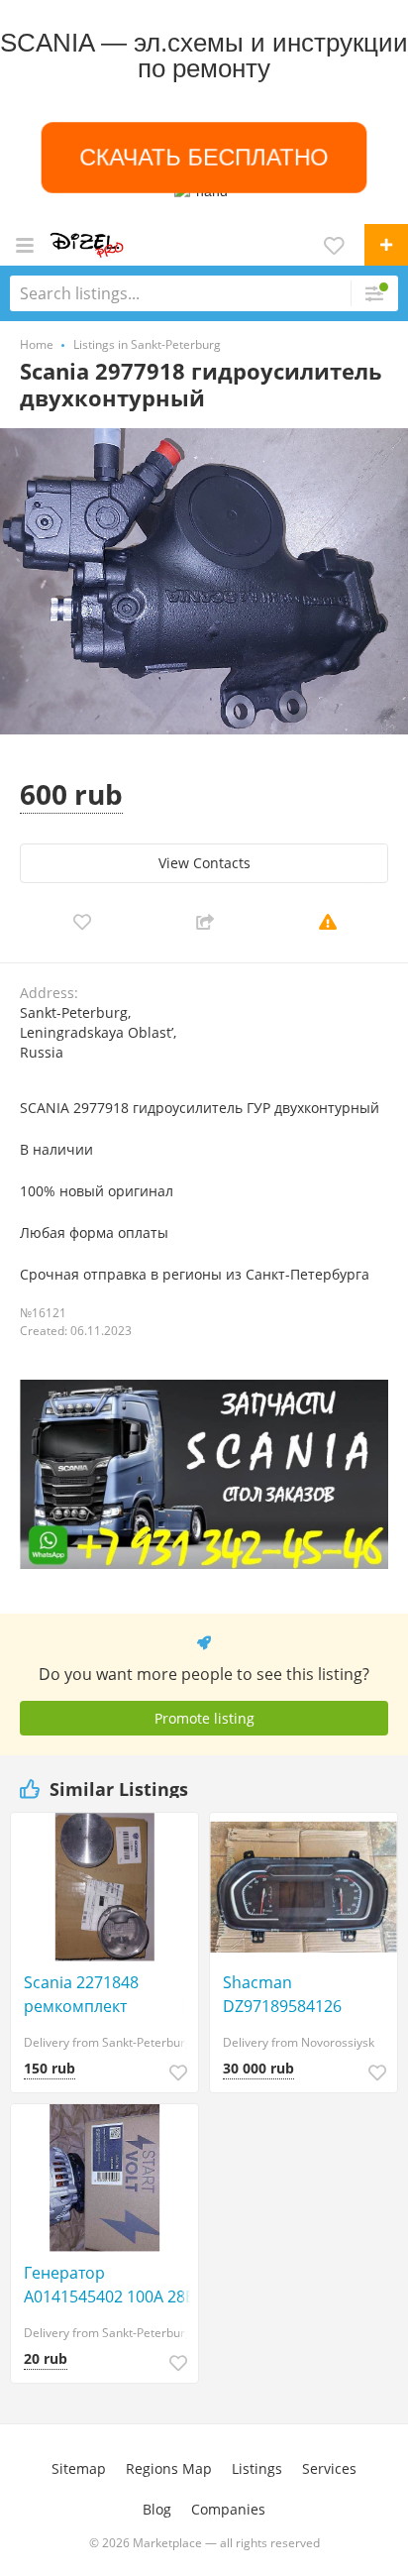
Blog (157, 2509)
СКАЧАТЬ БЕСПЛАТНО (204, 158)
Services (329, 2468)
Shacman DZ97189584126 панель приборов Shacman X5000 (292, 1995)
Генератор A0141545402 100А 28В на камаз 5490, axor (109, 2285)
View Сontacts (204, 863)
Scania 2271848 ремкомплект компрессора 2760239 (108, 1995)
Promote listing (204, 1718)
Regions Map (169, 2468)
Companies (228, 2509)
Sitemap (79, 2468)
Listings (257, 2468)
